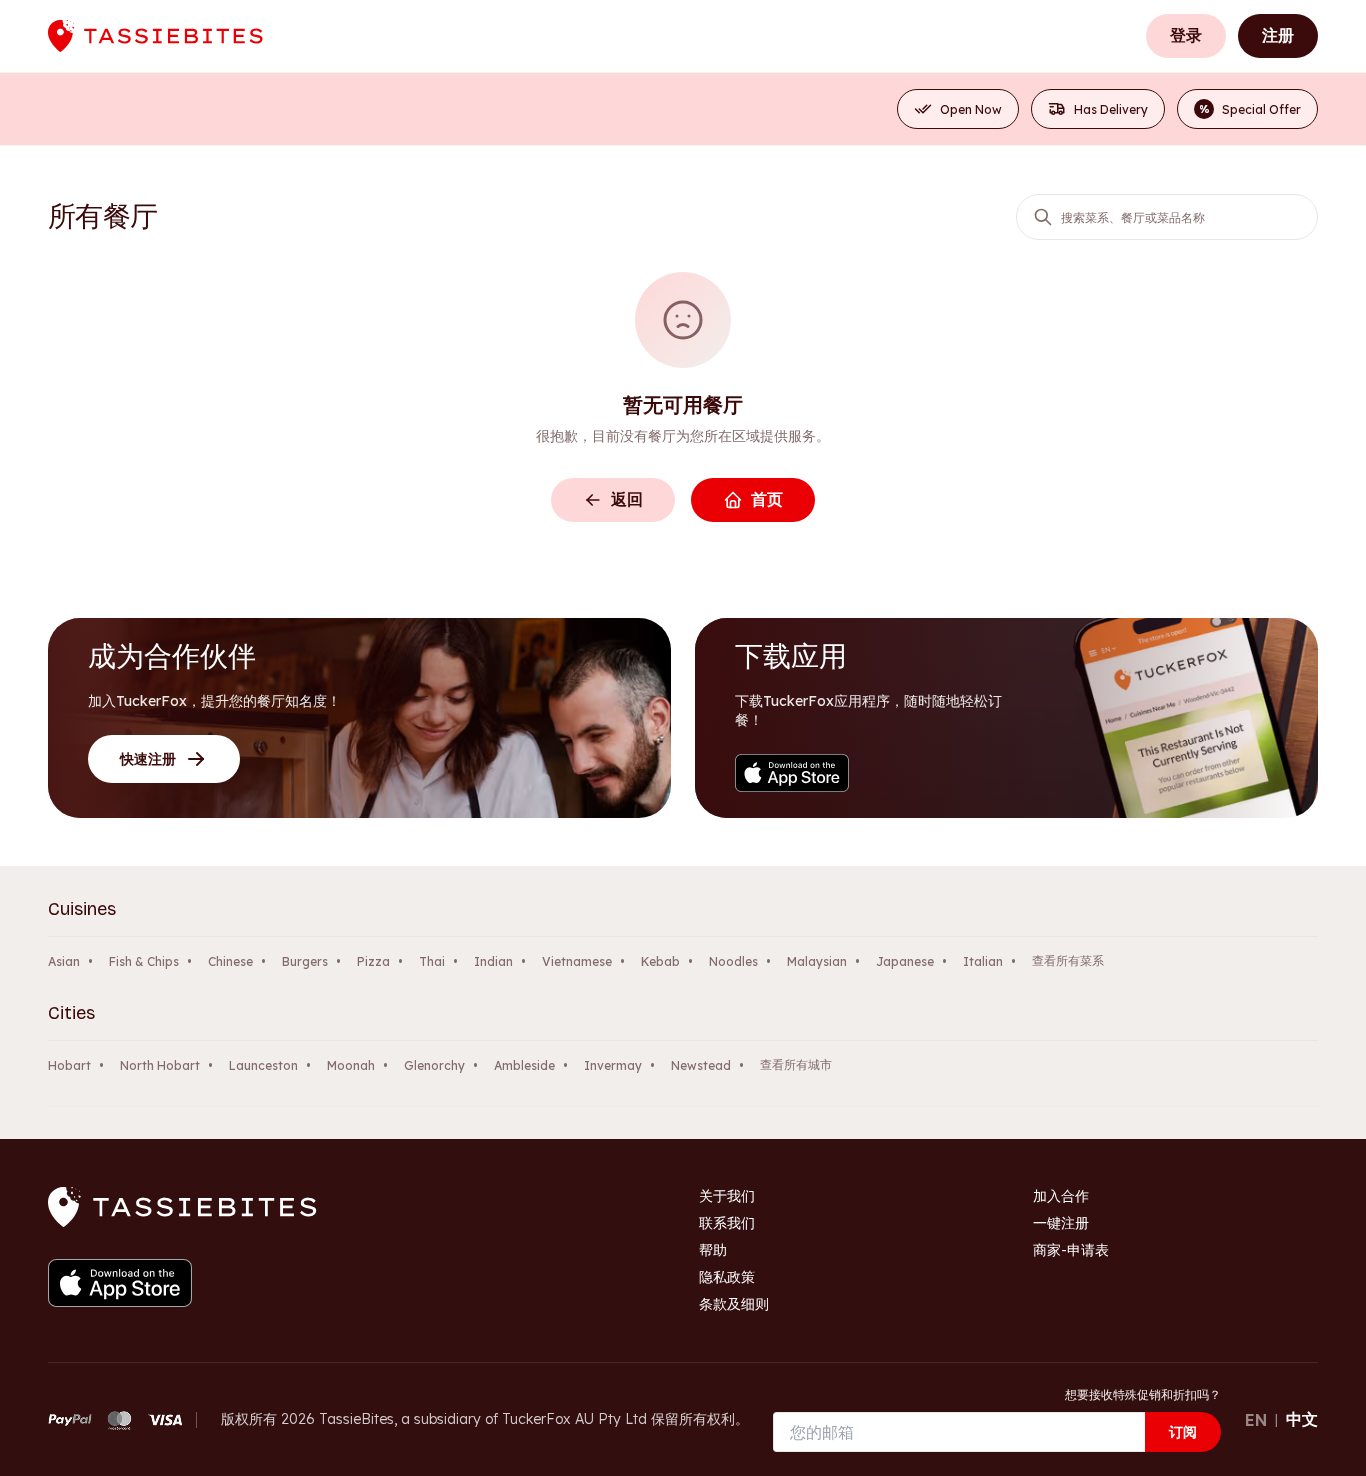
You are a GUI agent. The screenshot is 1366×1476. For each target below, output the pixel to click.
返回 (627, 499)
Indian (493, 961)
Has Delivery (1111, 109)
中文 (1302, 1419)
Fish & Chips (144, 961)
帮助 (713, 1250)
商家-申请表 (1071, 1250)
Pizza (373, 961)
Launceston (263, 1065)
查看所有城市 (796, 1064)
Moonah (351, 1065)
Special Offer (1250, 109)
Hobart (69, 1065)
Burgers (305, 961)
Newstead (701, 1065)
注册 (1278, 35)
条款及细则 (734, 1304)
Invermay (613, 1065)
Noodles (733, 961)
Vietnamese (577, 961)
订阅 (1183, 1432)
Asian (64, 961)
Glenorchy (434, 1065)
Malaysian (817, 961)
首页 (767, 499)
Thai (432, 961)
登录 (1186, 35)
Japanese (905, 961)
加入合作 (1061, 1196)
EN (1256, 1420)
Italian (983, 961)
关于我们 (727, 1196)
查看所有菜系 (1068, 960)
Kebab (660, 961)
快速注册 (148, 759)
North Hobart (160, 1065)
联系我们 (727, 1223)
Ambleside (524, 1065)
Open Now (971, 109)
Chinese (230, 961)
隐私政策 (727, 1277)
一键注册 (1061, 1223)
